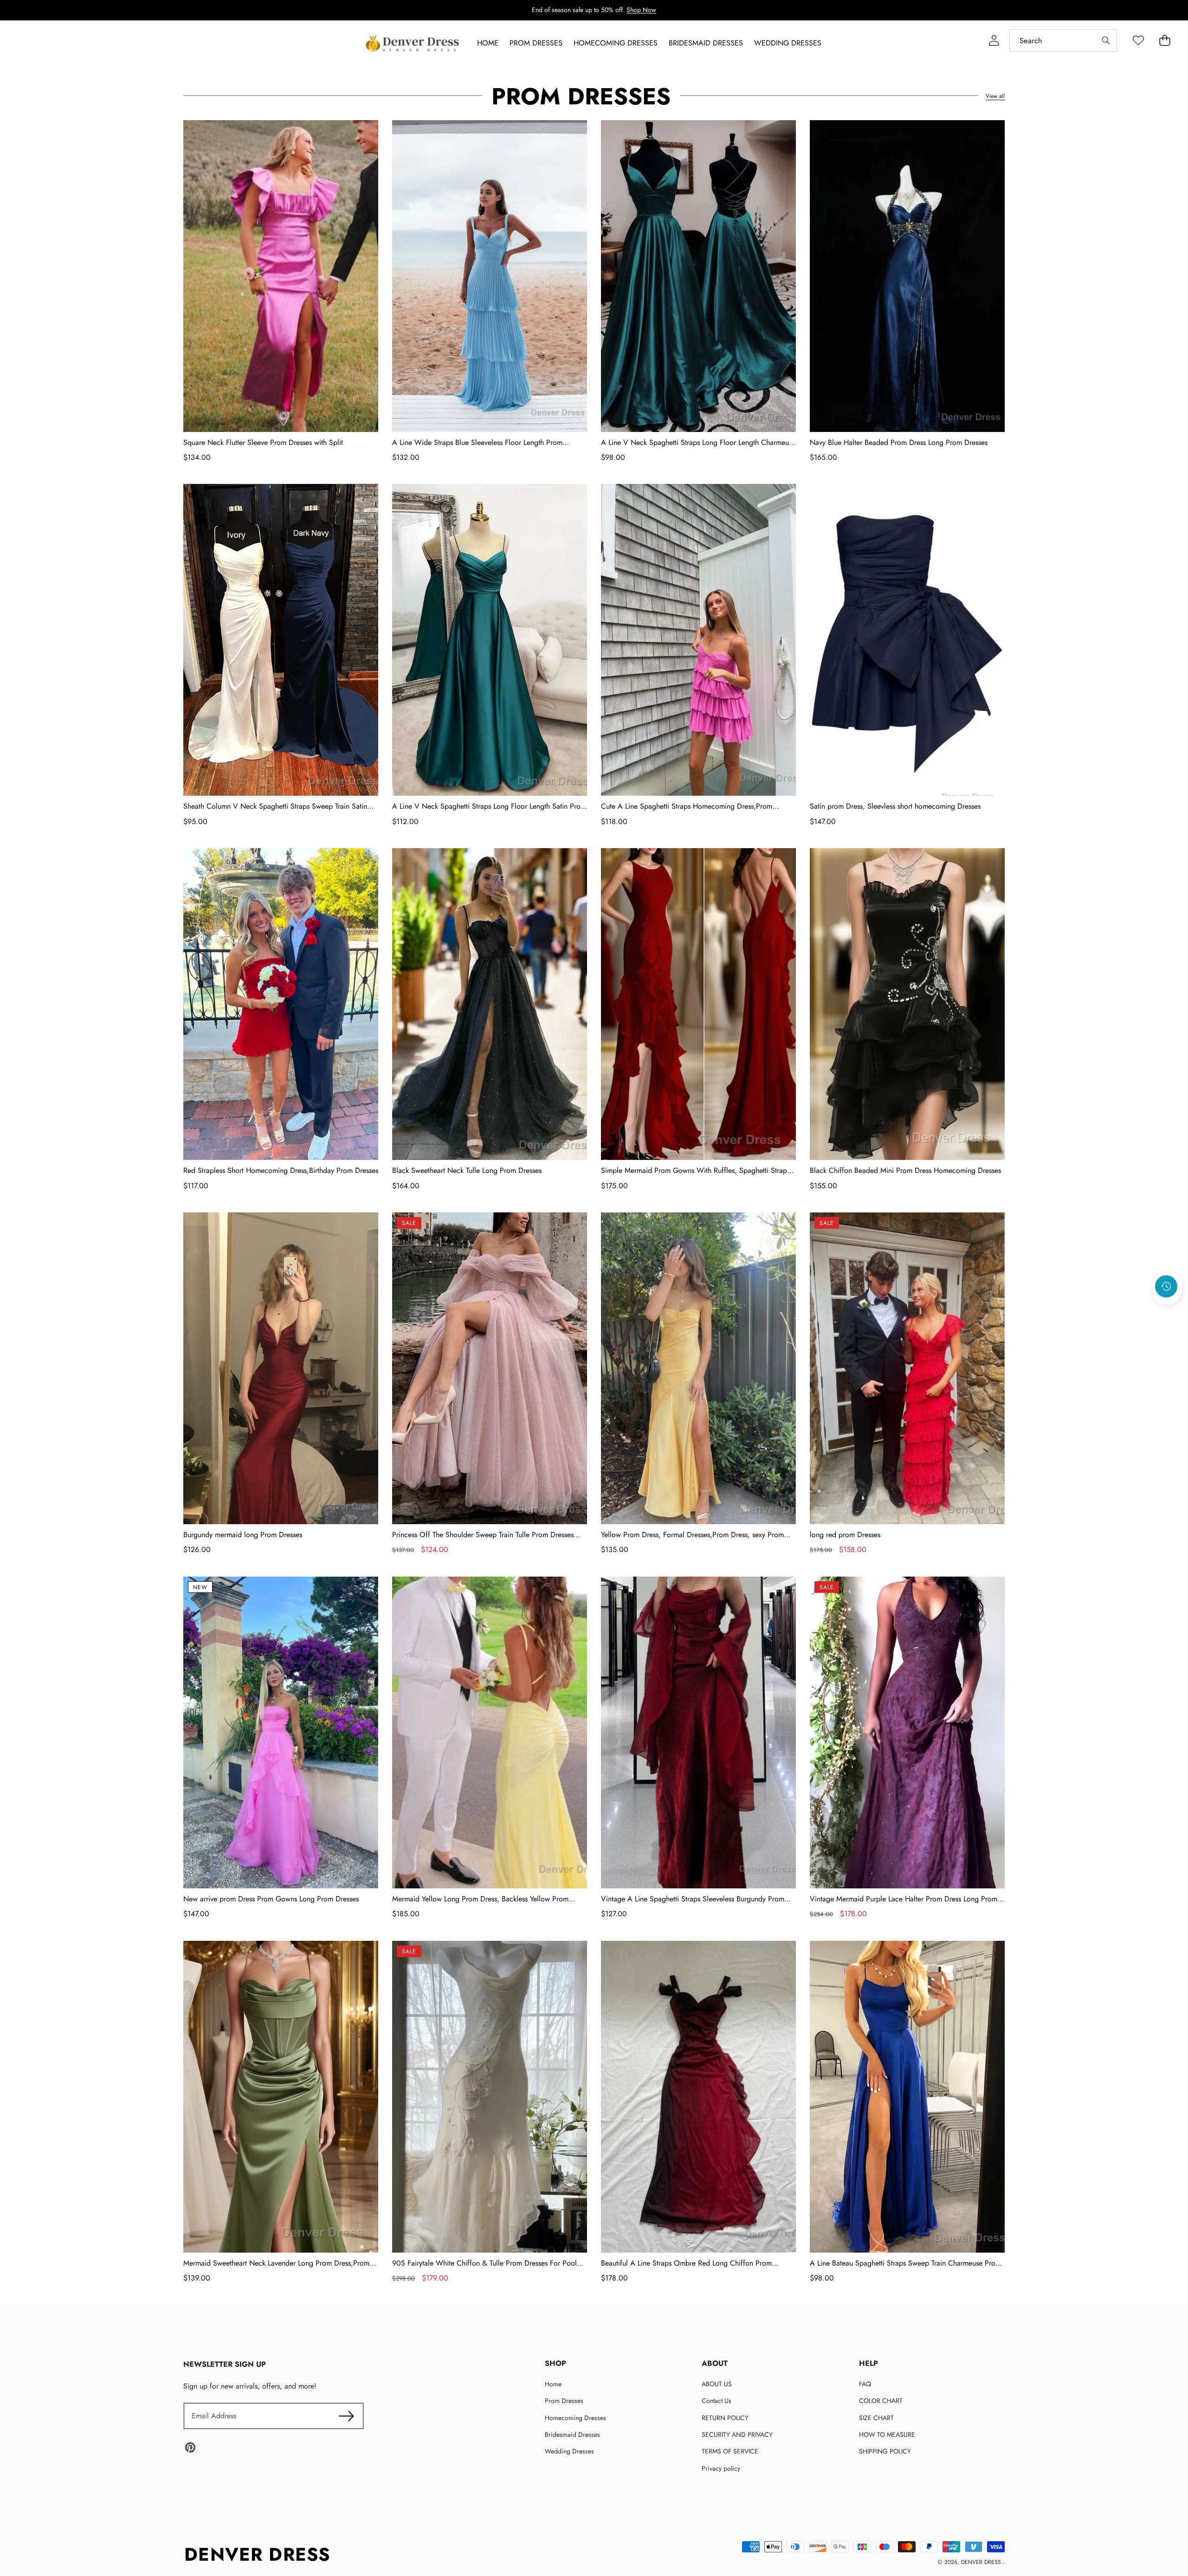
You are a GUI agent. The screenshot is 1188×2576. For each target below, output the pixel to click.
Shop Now (641, 10)
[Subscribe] (346, 2416)
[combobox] (1063, 41)
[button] (1167, 1312)
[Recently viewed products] (1166, 1287)
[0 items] (1165, 41)
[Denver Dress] (413, 44)
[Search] (1106, 41)
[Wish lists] (1138, 41)
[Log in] (994, 41)
